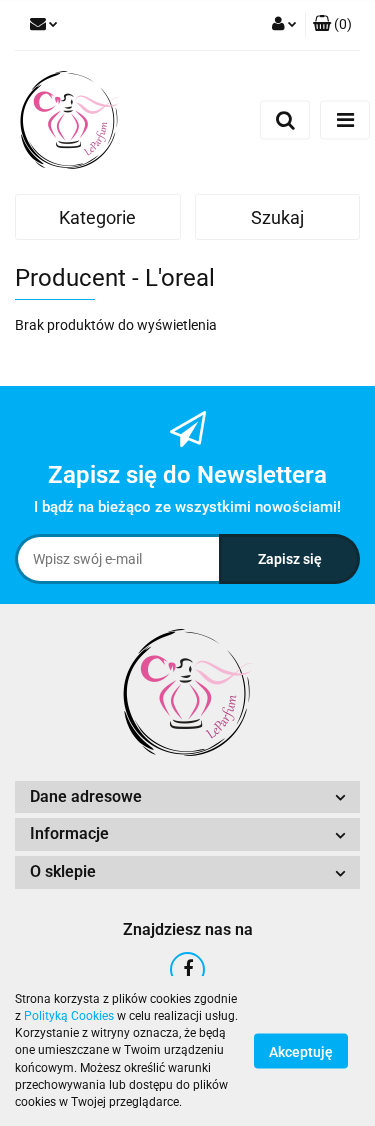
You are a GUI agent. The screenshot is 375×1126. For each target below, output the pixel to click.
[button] (332, 25)
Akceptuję (301, 1052)
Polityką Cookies (69, 1016)
